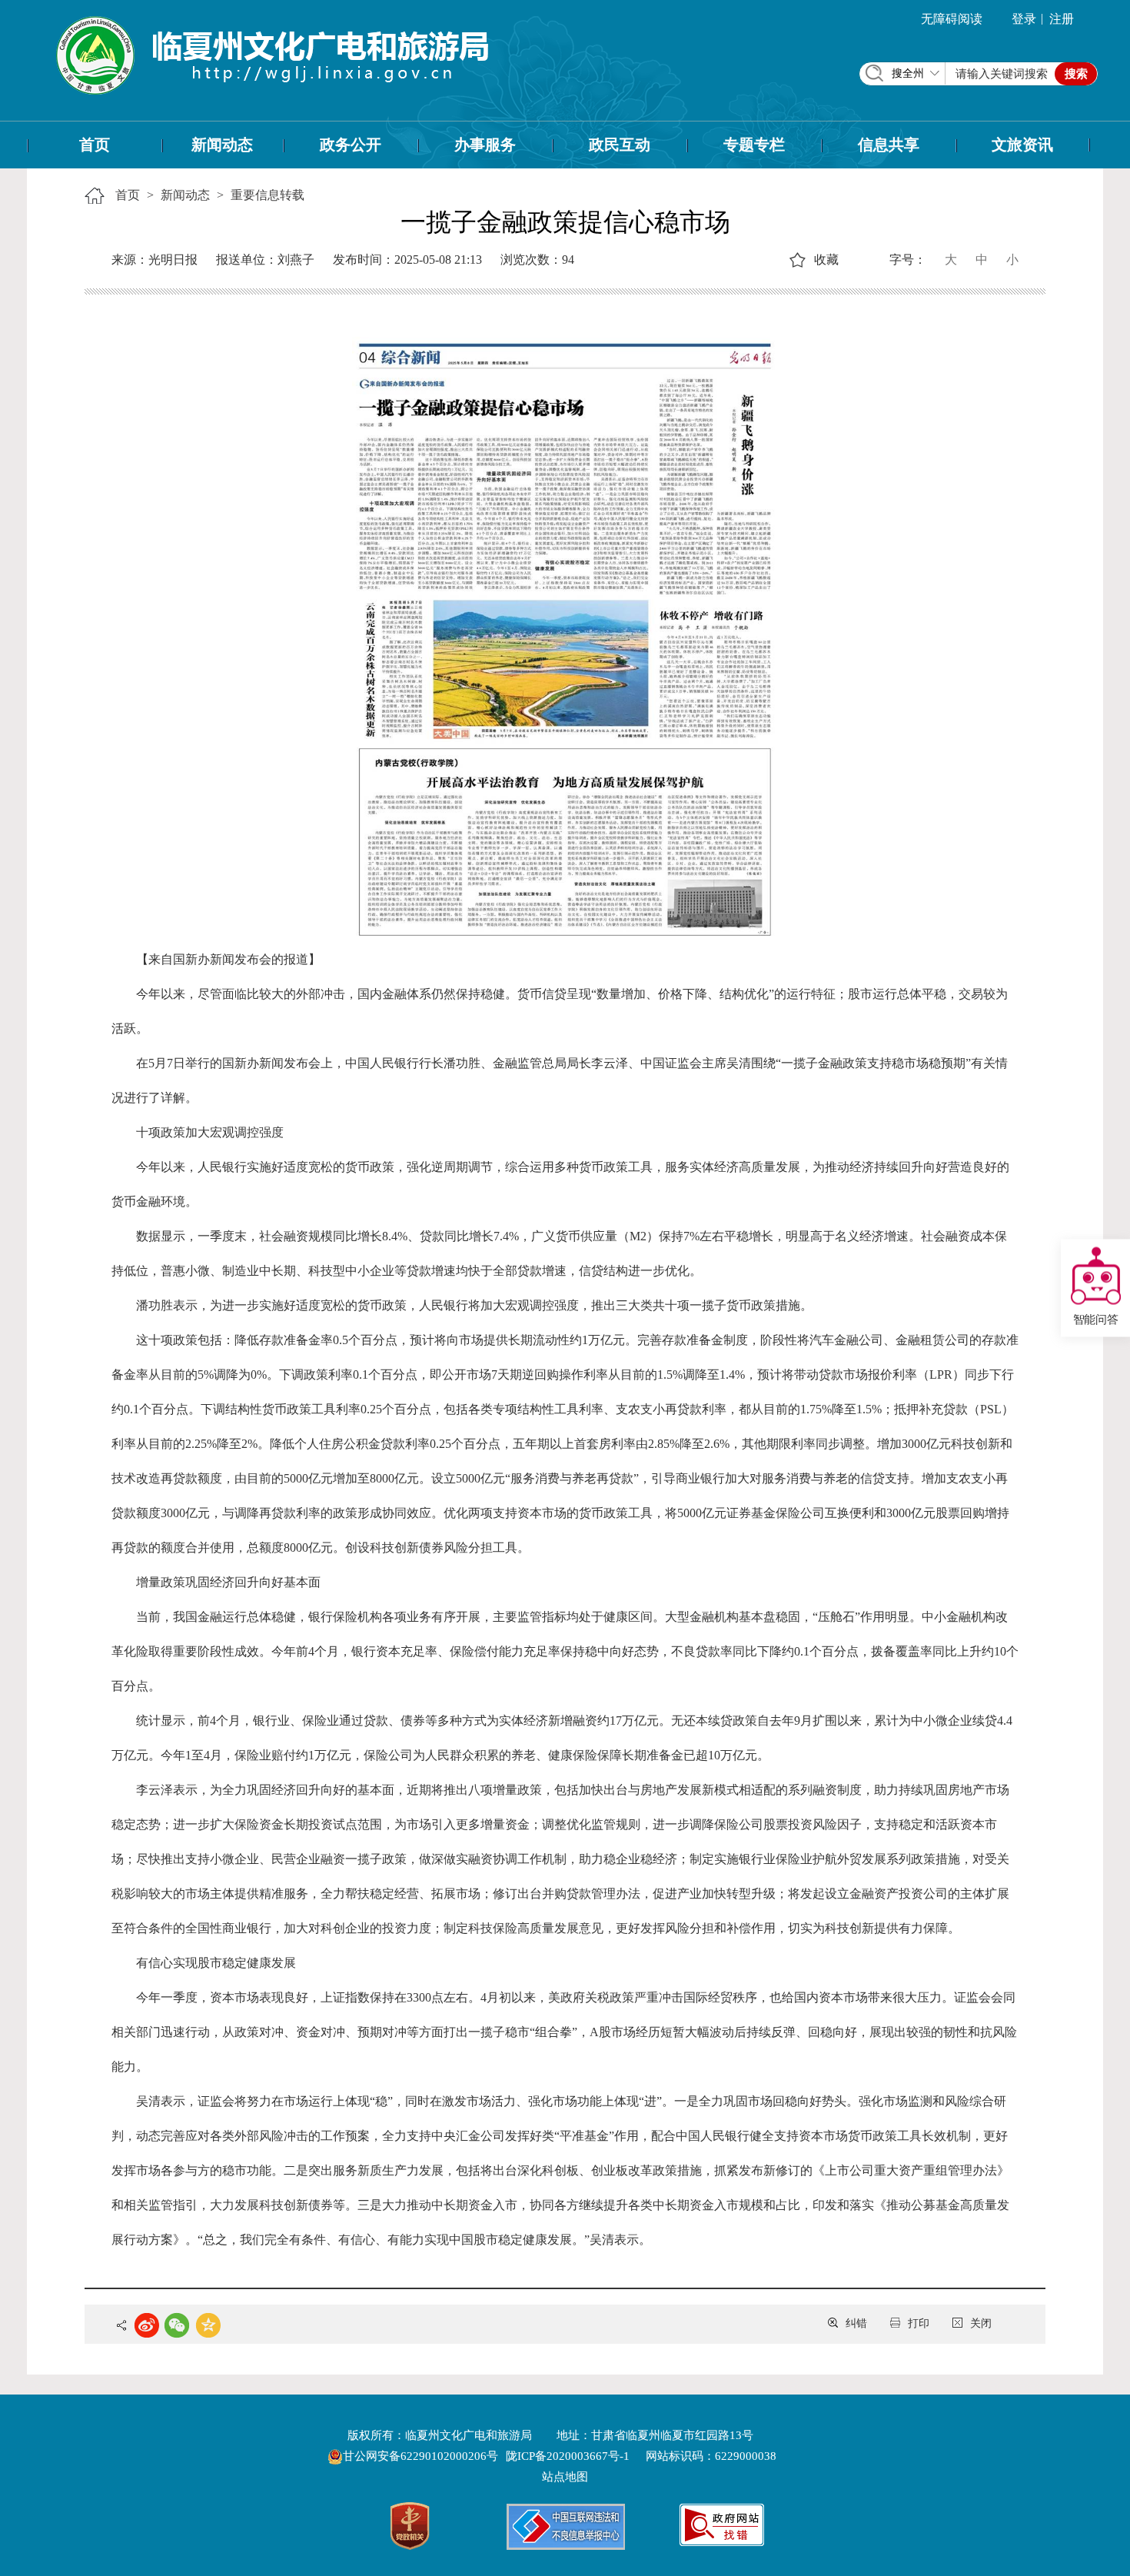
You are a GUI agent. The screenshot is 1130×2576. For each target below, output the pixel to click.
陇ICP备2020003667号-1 (568, 2456)
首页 (95, 145)
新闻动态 (222, 145)
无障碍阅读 (952, 19)
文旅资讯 (1022, 145)
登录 (1024, 19)
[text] (1002, 74)
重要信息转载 (268, 195)
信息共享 (889, 145)
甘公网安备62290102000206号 (422, 2456)
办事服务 (485, 145)
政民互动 (620, 145)
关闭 (981, 2323)
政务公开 (351, 145)
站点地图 (565, 2477)
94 (568, 260)
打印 (919, 2323)
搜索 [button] (1076, 74)
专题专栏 (754, 145)
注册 (1062, 19)
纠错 (856, 2323)
